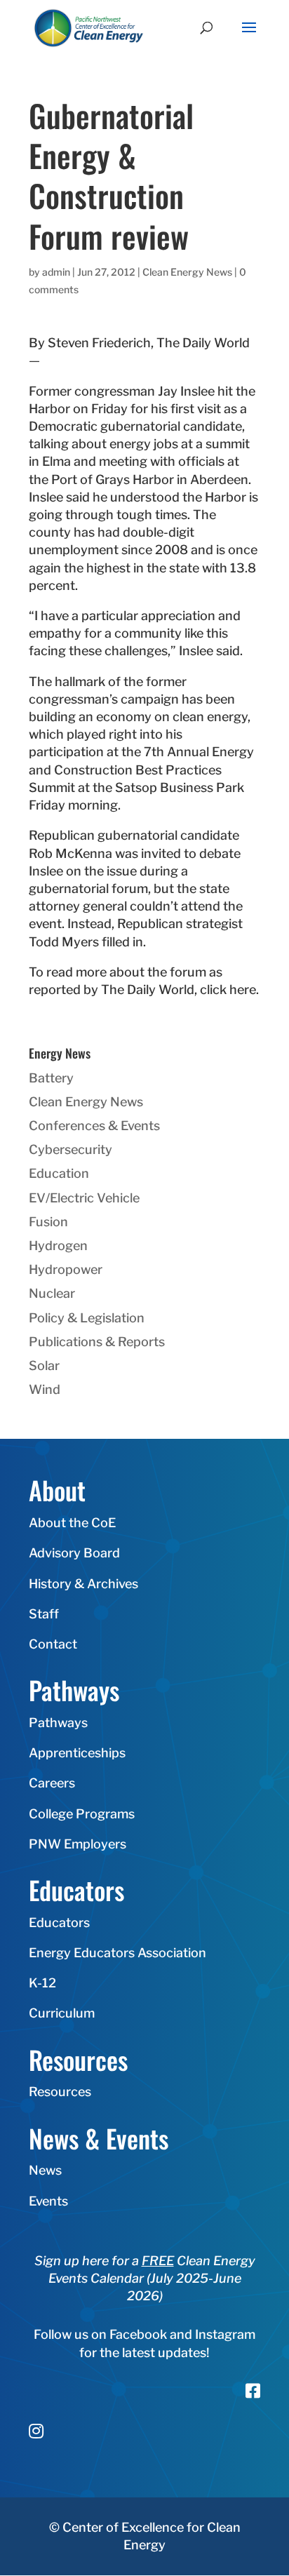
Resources (60, 2092)
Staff (44, 1614)
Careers (52, 1783)
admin (56, 272)
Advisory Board (74, 1553)
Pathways (58, 1723)
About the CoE (72, 1523)
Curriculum (62, 2013)
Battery (51, 1078)
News (45, 2170)
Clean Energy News (187, 272)
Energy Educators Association (117, 1953)
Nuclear (52, 1293)
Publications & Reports (97, 1342)
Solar (44, 1366)
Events (48, 2201)
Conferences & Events (94, 1126)
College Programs (82, 1814)
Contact (53, 1644)
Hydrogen (58, 1246)
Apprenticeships (77, 1753)
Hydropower (66, 1269)
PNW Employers (78, 1844)
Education (59, 1173)
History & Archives (83, 1584)
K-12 (42, 1983)
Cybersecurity (70, 1149)
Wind (45, 1389)
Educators (59, 1923)
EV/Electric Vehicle (84, 1198)
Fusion (48, 1222)
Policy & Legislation (87, 1318)
